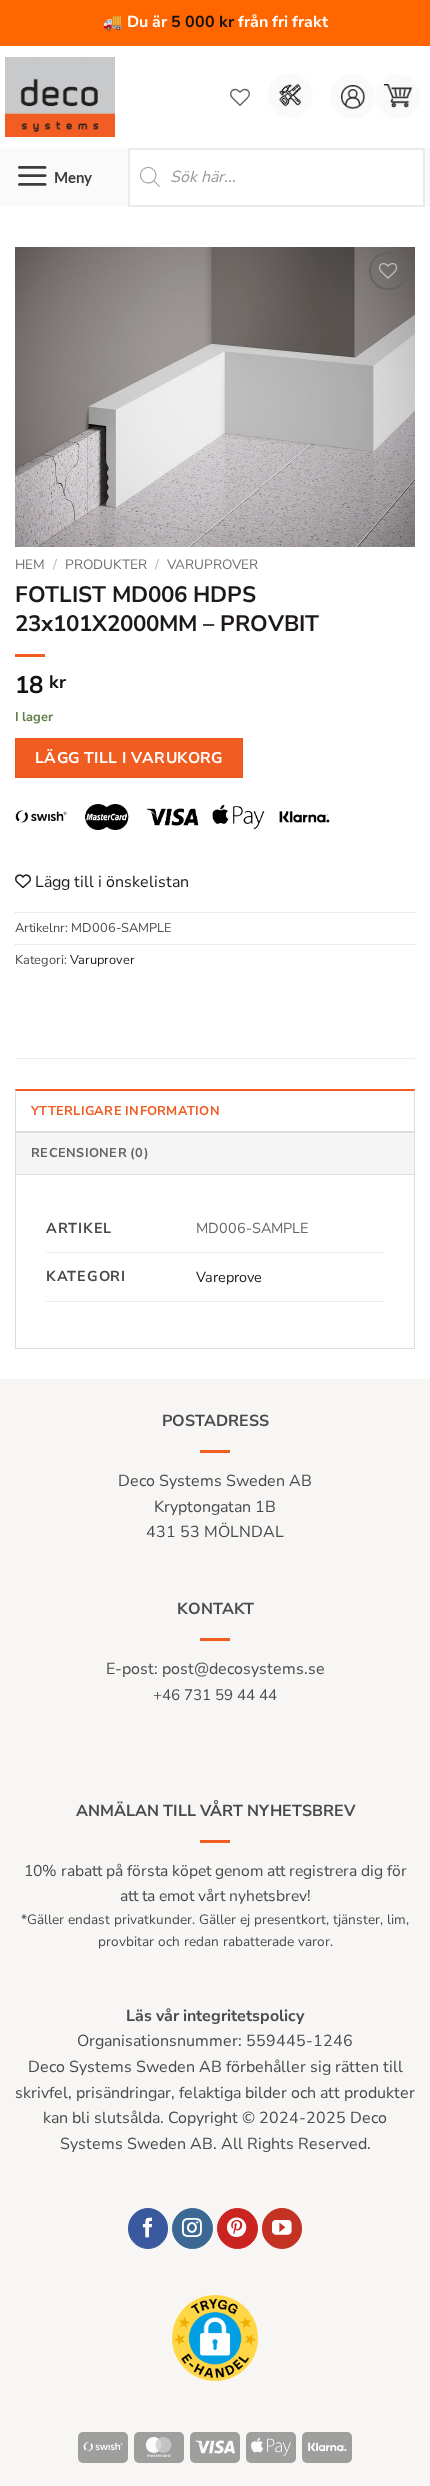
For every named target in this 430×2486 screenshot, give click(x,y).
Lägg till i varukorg (129, 757)
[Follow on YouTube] (282, 2228)
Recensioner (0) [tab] (90, 1153)
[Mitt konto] (352, 96)
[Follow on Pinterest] (237, 2228)
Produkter (106, 564)
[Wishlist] (240, 97)
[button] (397, 96)
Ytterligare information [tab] (125, 1111)
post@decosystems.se (243, 1669)
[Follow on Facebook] (148, 2228)
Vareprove (229, 1277)
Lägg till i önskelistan (110, 882)
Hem (30, 564)
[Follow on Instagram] (192, 2228)
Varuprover (212, 564)
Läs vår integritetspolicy (215, 2016)
